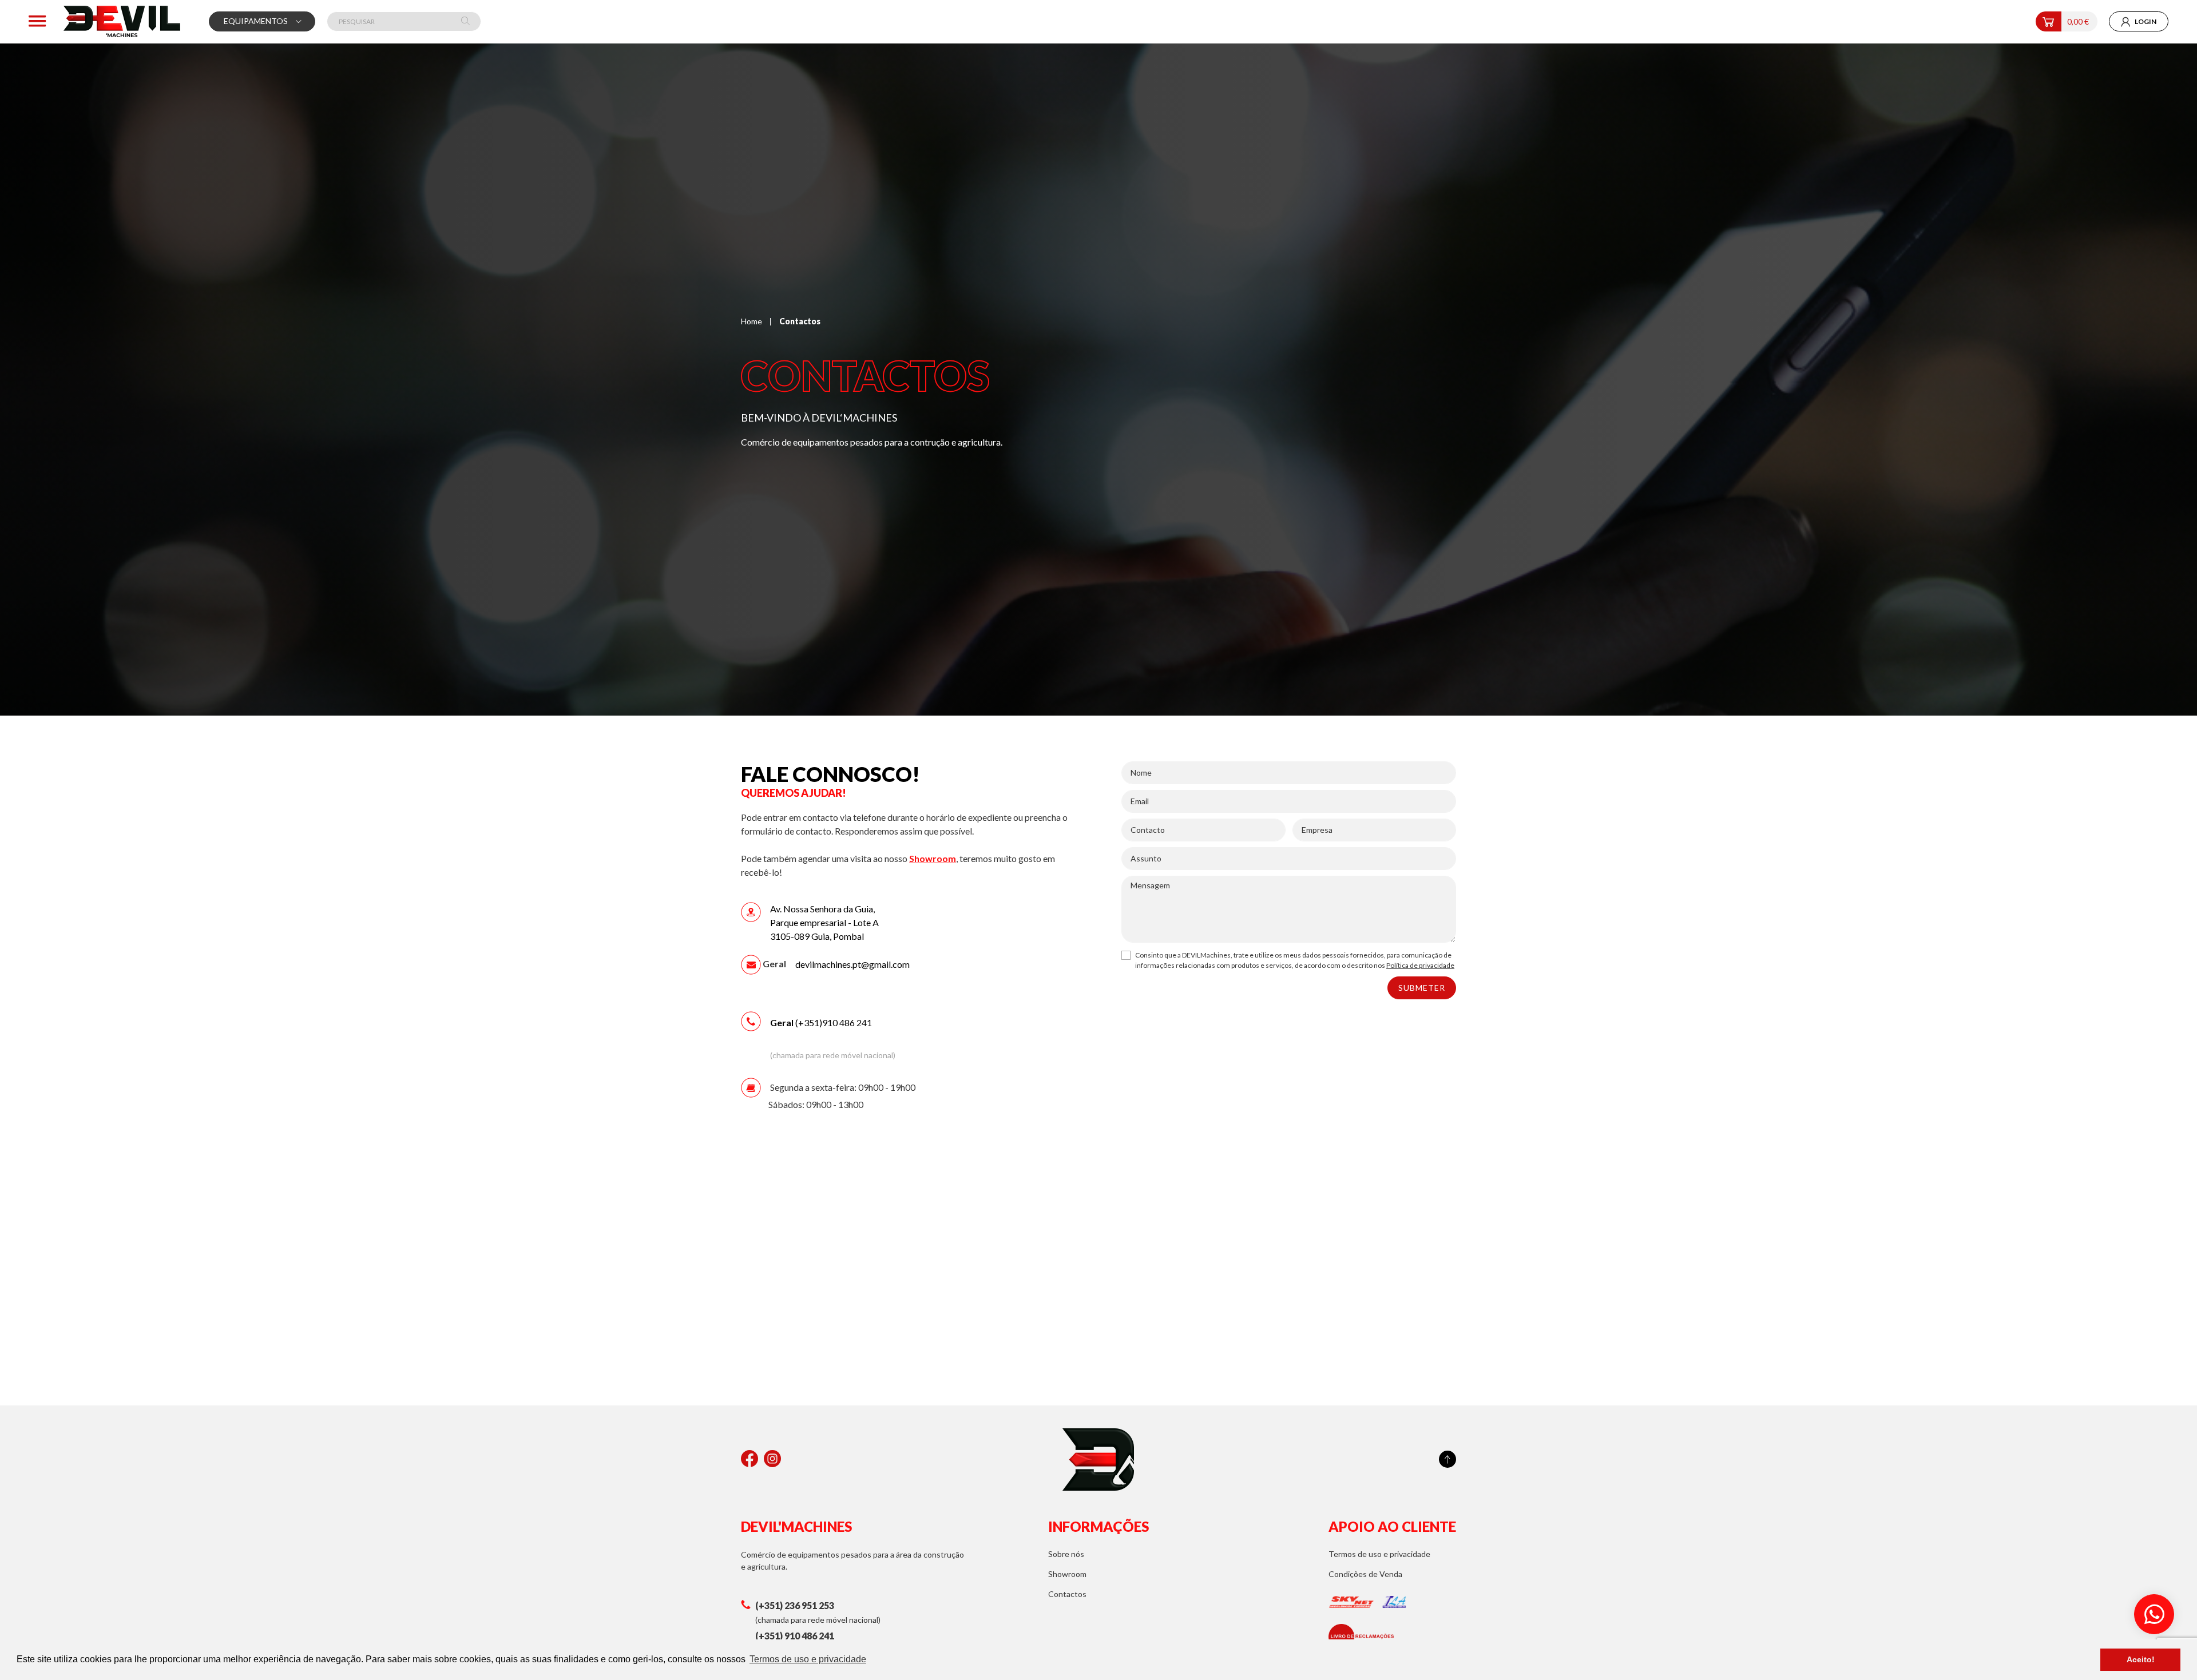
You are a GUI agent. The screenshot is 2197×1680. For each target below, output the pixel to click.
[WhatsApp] (2154, 1614)
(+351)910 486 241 (822, 1022)
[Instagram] (772, 1459)
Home (751, 321)
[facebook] (749, 1459)
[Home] (122, 21)
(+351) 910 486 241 (795, 1636)
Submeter (1422, 988)
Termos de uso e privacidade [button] (808, 1659)
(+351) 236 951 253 (795, 1605)
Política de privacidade (1420, 965)
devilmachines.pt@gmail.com (852, 964)
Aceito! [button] (2141, 1659)
